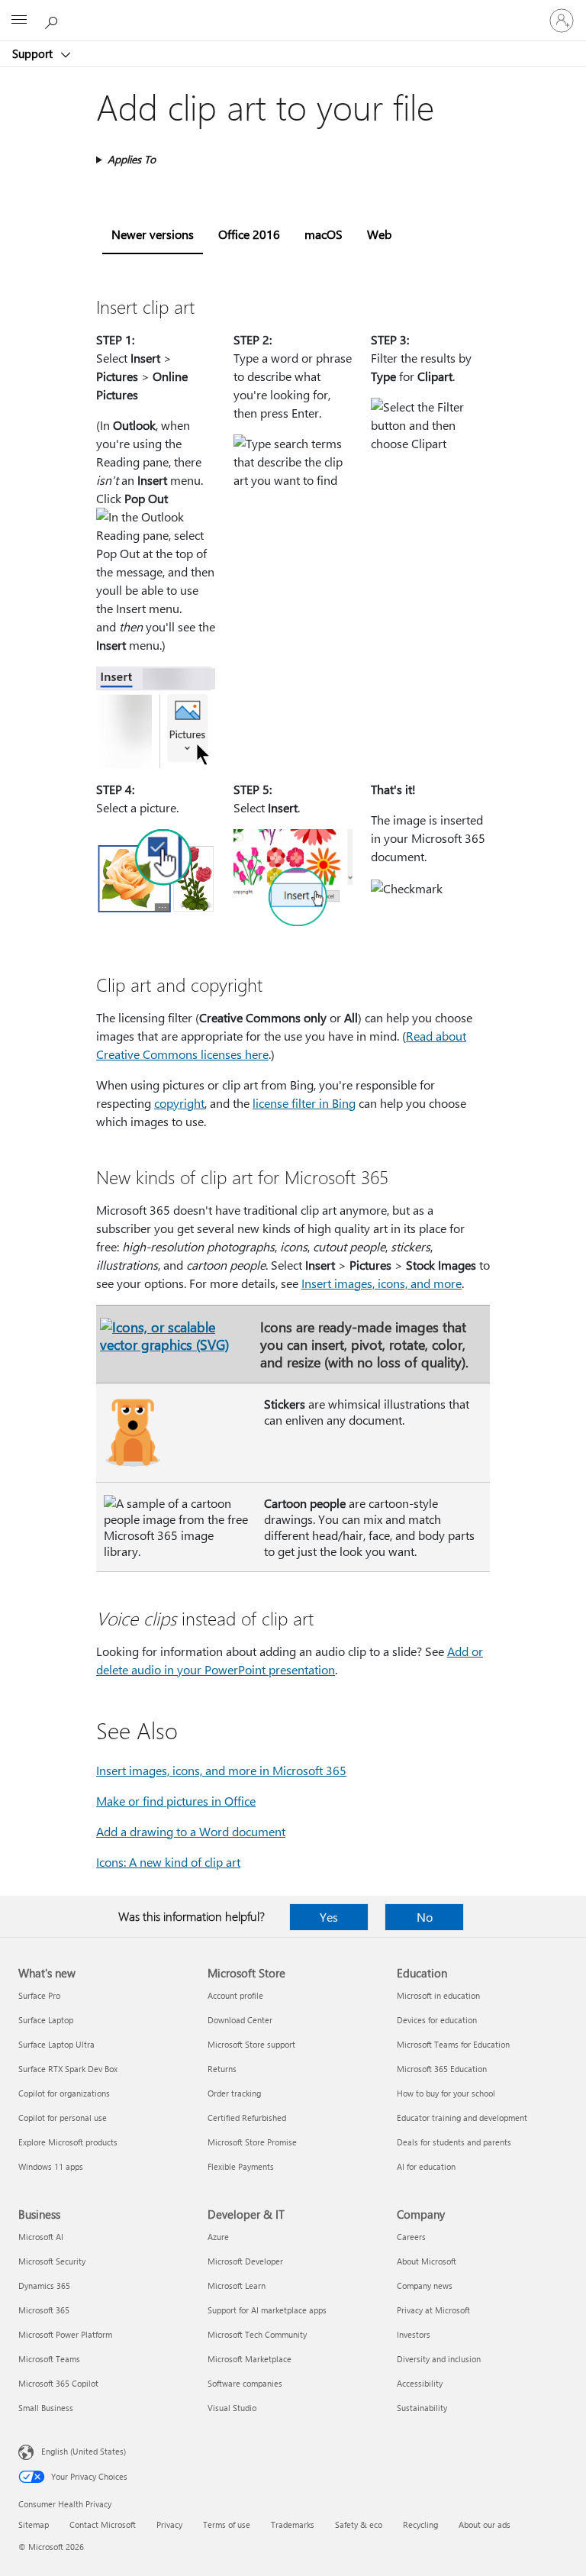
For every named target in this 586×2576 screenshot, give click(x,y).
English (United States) (84, 2451)
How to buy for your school (446, 2093)
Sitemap (34, 2524)
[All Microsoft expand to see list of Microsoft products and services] (19, 21)
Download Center (240, 2020)
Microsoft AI (41, 2237)
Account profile (235, 1995)
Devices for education (437, 2020)
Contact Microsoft (103, 2524)
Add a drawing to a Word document (191, 1831)
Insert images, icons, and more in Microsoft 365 (221, 1770)
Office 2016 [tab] (249, 234)
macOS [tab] (324, 234)
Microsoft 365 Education (442, 2069)
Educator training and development (462, 2118)
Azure (218, 2237)
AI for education (426, 2166)
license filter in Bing (304, 1103)
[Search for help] (53, 20)
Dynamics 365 (44, 2285)
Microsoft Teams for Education (453, 2044)
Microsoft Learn (237, 2285)
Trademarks (293, 2524)
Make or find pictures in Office (176, 1801)
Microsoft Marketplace (250, 2359)
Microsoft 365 (44, 2310)
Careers (411, 2237)
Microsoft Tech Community (257, 2334)
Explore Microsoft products (68, 2142)
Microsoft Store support (251, 2044)
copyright (179, 1103)
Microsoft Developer (245, 2261)
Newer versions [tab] (153, 234)
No (425, 1917)
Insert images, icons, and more (382, 1283)
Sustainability (422, 2408)
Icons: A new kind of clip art (168, 1862)
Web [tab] (379, 234)
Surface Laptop (46, 2020)
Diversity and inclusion (439, 2359)
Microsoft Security (52, 2261)
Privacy (169, 2524)
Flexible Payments (241, 2166)
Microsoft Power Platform (65, 2334)
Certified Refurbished (247, 2118)
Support (34, 53)
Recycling (420, 2524)
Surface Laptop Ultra (56, 2044)
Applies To (132, 159)
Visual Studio (232, 2408)
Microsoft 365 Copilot (58, 2383)
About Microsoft (427, 2261)
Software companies (245, 2383)
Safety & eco (359, 2524)
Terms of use (227, 2524)
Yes (329, 1917)
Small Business (46, 2408)
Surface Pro (39, 1995)
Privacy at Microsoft (433, 2310)
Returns (222, 2069)
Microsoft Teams (49, 2359)
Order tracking (234, 2093)
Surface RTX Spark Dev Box (68, 2069)
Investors (414, 2334)
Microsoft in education (438, 1995)
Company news (425, 2285)
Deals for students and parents (454, 2142)
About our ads (485, 2524)
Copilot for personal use (63, 2118)
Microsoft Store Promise (252, 2142)
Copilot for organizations (64, 2093)
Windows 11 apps (51, 2166)
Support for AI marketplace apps (267, 2310)
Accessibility (420, 2383)
